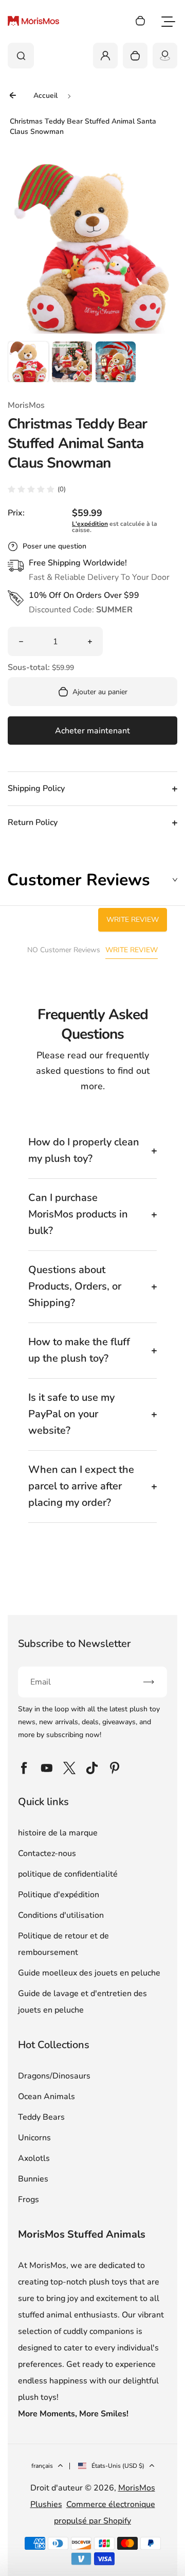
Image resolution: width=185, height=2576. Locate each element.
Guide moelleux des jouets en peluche (89, 1973)
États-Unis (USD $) (118, 2466)
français (42, 2466)
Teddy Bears (41, 2117)
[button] (28, 362)
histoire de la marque (58, 1833)
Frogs (29, 2200)
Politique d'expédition (59, 1895)
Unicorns (34, 2138)
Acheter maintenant (92, 731)
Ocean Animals (47, 2097)
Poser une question (54, 546)
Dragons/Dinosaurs (54, 2076)
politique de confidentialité (68, 1874)
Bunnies (33, 2179)
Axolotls (34, 2158)
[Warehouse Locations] (165, 56)
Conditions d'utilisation (61, 1915)
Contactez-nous (47, 1853)
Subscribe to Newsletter (74, 1644)
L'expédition (90, 524)
